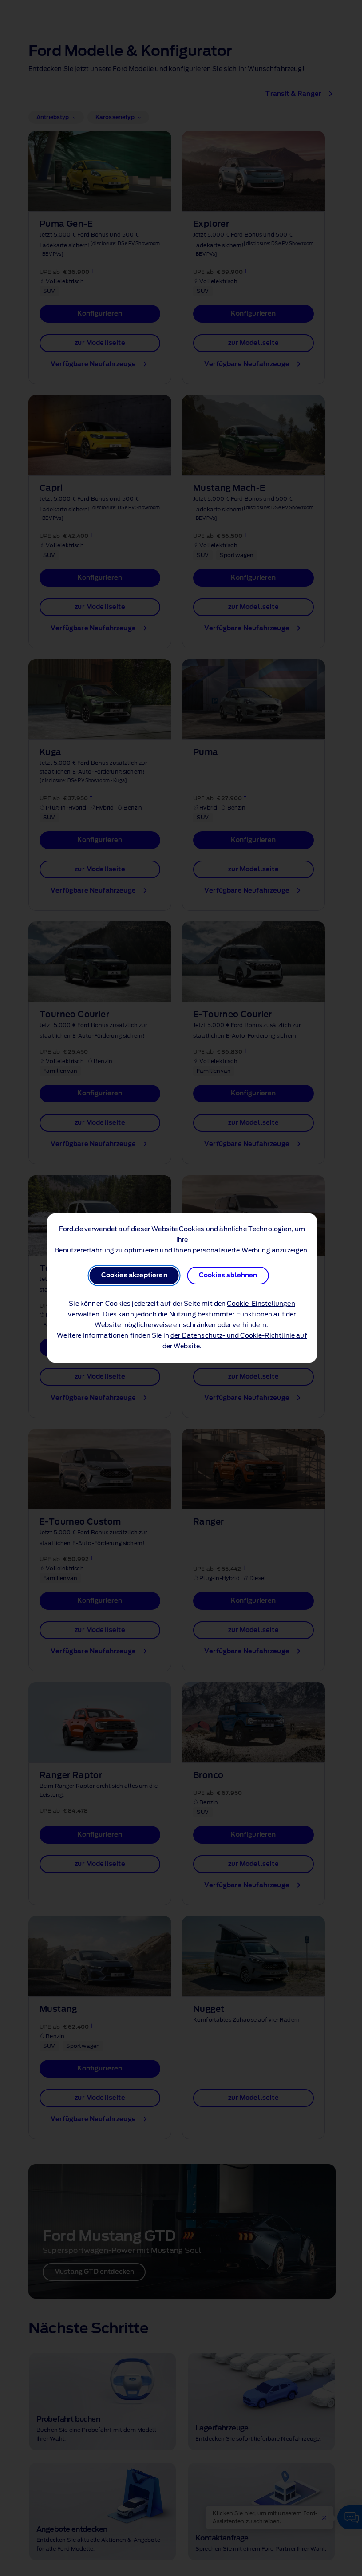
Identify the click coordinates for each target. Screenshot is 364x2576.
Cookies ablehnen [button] (228, 1276)
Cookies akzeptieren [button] (134, 1276)
